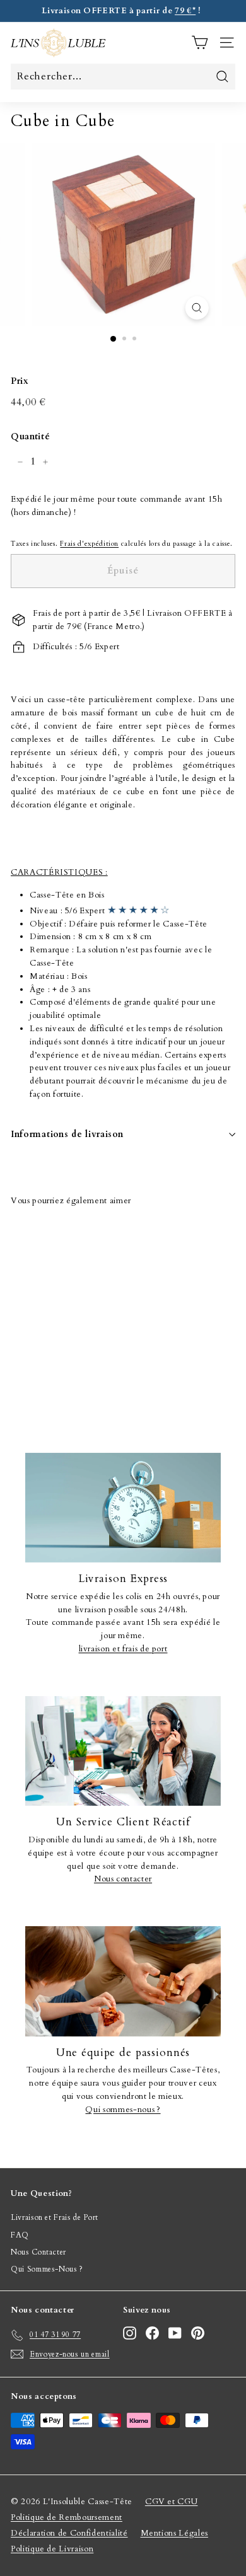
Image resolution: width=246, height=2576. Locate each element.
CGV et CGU (172, 2502)
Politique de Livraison (52, 2549)
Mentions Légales (174, 2533)
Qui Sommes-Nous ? (47, 2269)
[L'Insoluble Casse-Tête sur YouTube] (175, 2333)
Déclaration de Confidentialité (69, 2533)
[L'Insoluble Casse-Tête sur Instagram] (130, 2333)
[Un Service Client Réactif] (123, 1751)
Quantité (30, 436)
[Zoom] (196, 308)
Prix (20, 381)
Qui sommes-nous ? (123, 2110)
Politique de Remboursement (67, 2517)
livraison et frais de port (123, 1649)
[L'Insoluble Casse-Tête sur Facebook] (152, 2333)
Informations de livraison (67, 1134)
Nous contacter (123, 1879)
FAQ (20, 2235)
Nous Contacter (38, 2252)
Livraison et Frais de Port (55, 2217)
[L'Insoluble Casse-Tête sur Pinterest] (198, 2333)
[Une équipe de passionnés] (123, 1981)
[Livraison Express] (123, 1508)
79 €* (185, 11)
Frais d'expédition (89, 544)
